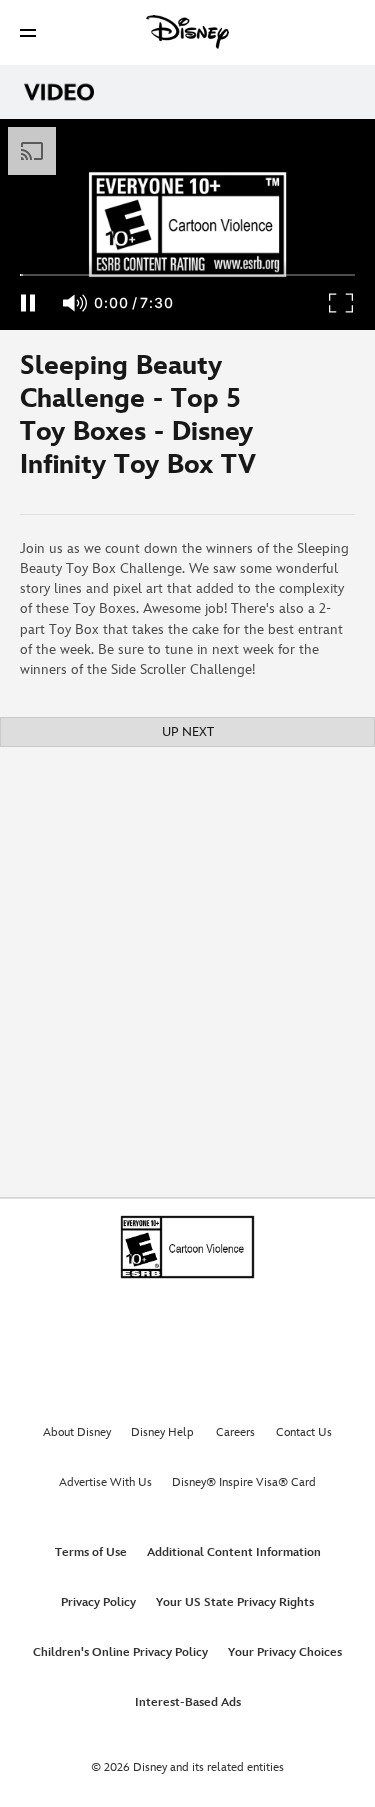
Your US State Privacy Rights (235, 1602)
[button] (28, 32)
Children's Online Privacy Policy (120, 1652)
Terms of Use (91, 1552)
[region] (187, 224)
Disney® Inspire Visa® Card (244, 1482)
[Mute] (76, 303)
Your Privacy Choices (285, 1652)
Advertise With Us (105, 1482)
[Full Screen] (342, 303)
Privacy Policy (98, 1602)
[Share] (316, 422)
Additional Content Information (234, 1552)
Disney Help (162, 1432)
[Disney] (188, 32)
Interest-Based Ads (188, 1702)
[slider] (187, 275)
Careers (235, 1432)
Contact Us (304, 1432)
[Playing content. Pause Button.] (27, 303)
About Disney (77, 1432)
